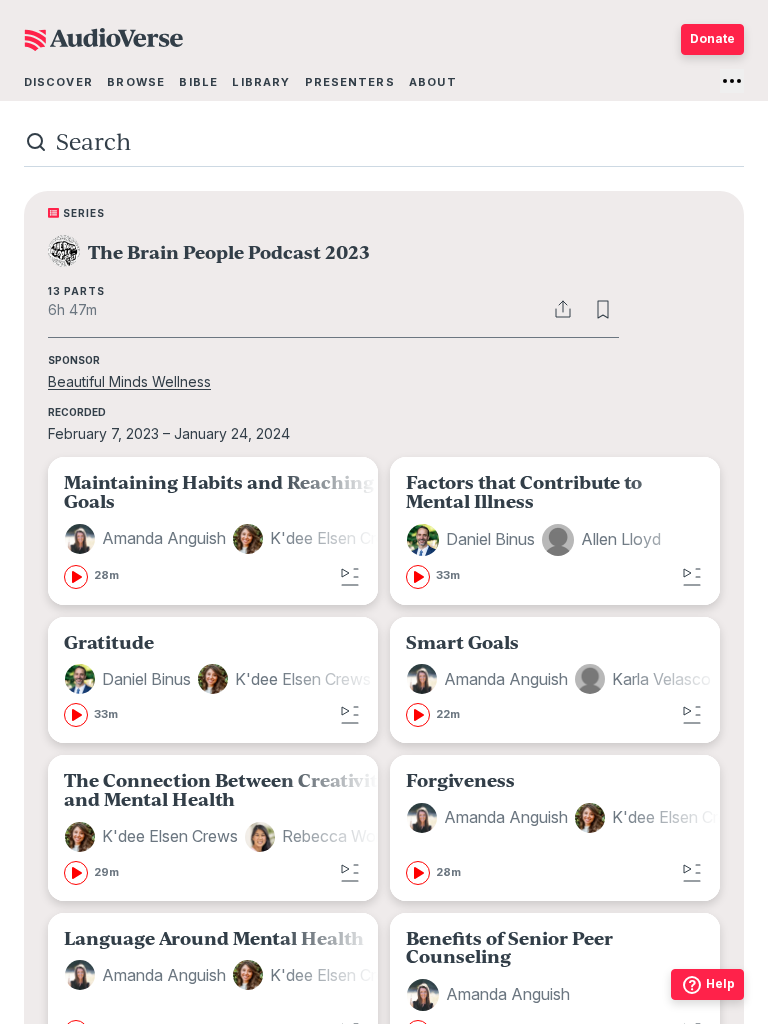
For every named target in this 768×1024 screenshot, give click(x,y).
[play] (76, 577)
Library (261, 82)
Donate (712, 38)
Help (720, 983)
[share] (563, 309)
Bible (198, 82)
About (433, 82)
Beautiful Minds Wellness (129, 381)
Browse (136, 82)
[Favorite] (603, 309)
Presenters (350, 82)
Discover (58, 82)
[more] (732, 81)
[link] (238, 530)
